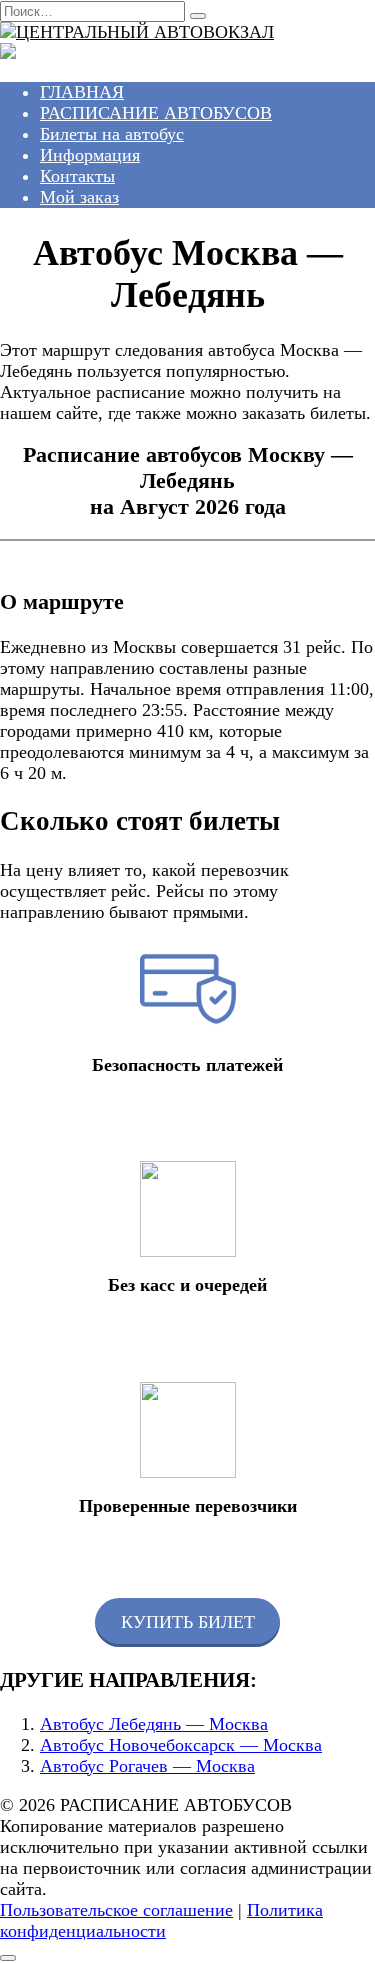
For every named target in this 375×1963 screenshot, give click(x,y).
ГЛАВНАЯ (82, 92)
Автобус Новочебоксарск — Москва (181, 1745)
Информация (90, 155)
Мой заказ (79, 197)
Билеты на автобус (112, 134)
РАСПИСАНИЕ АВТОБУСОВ (156, 113)
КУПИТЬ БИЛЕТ (188, 1622)
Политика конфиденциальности (161, 1920)
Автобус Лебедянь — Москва (154, 1724)
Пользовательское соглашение (116, 1910)
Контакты (77, 176)
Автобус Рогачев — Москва (147, 1766)
